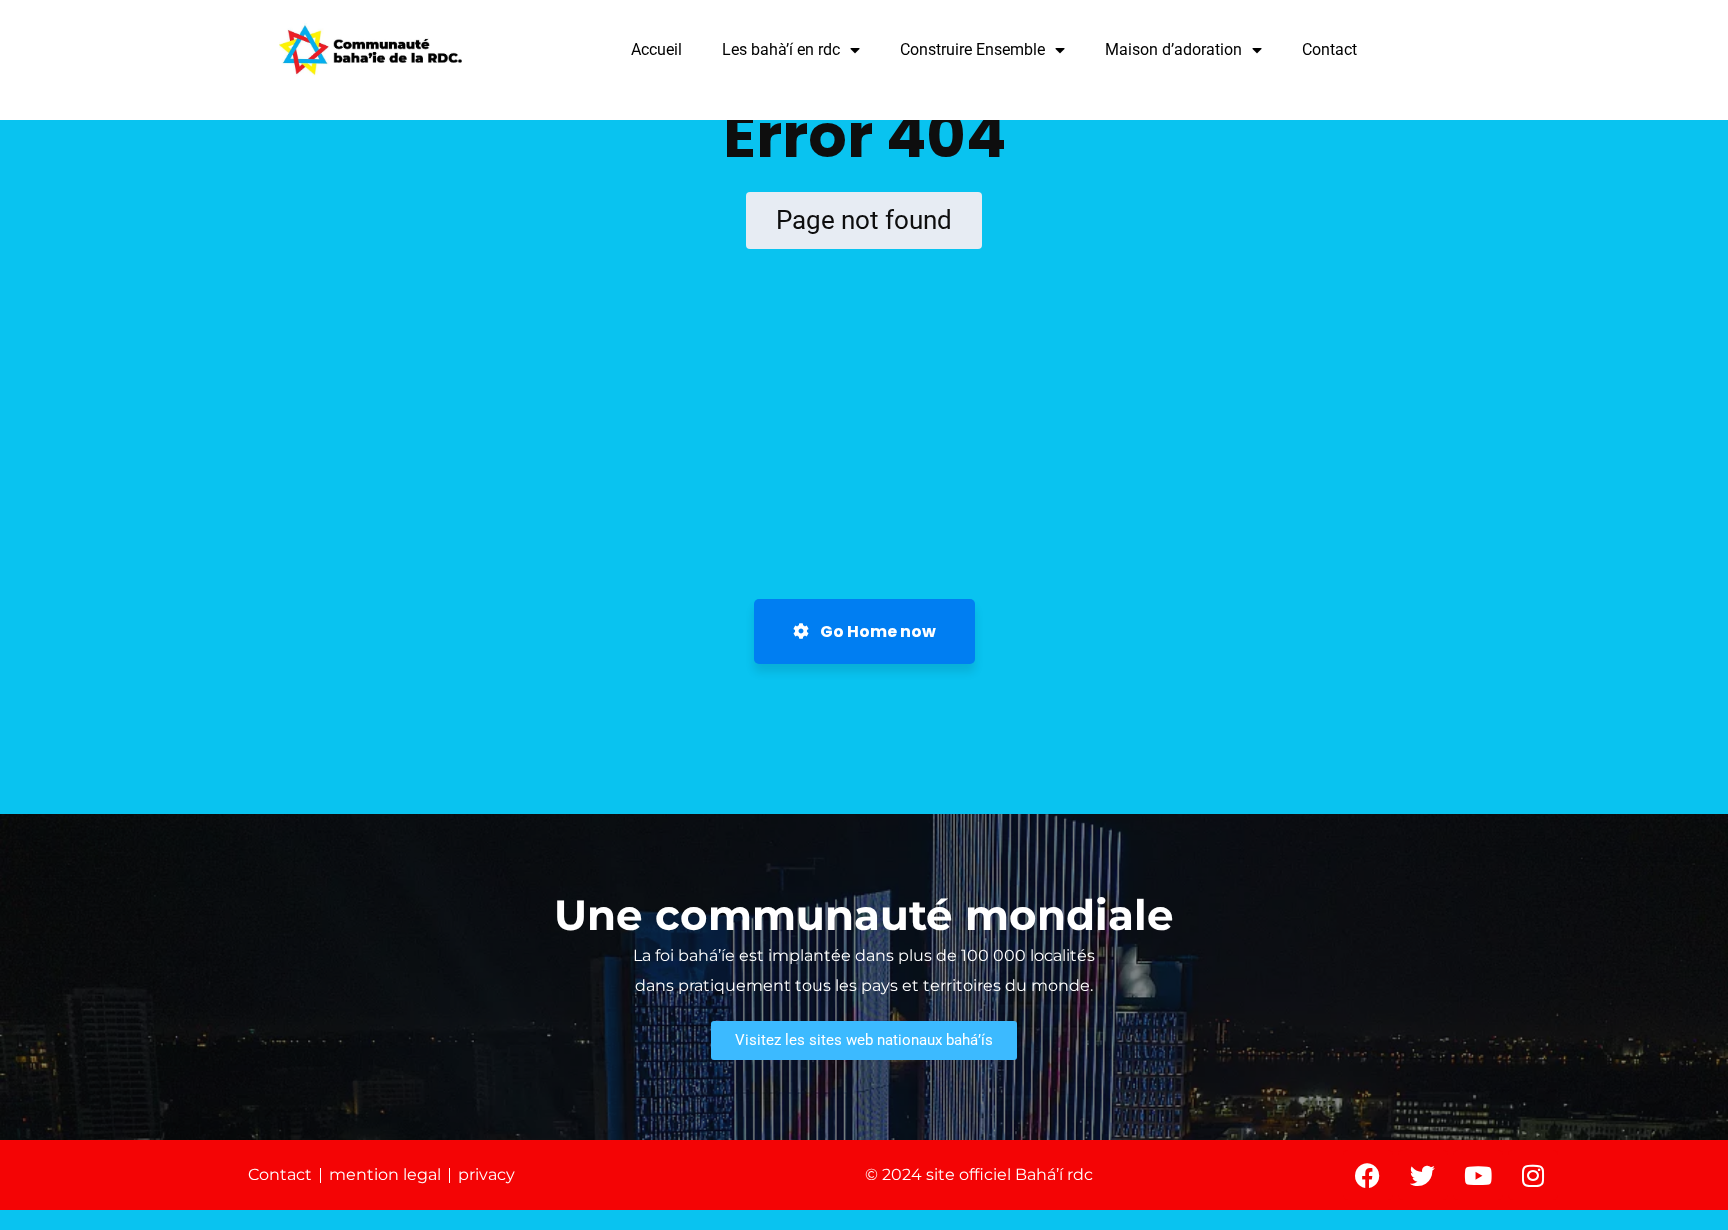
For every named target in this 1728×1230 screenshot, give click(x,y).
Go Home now (876, 631)
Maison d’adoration (1173, 49)
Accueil (656, 49)
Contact (1329, 49)
